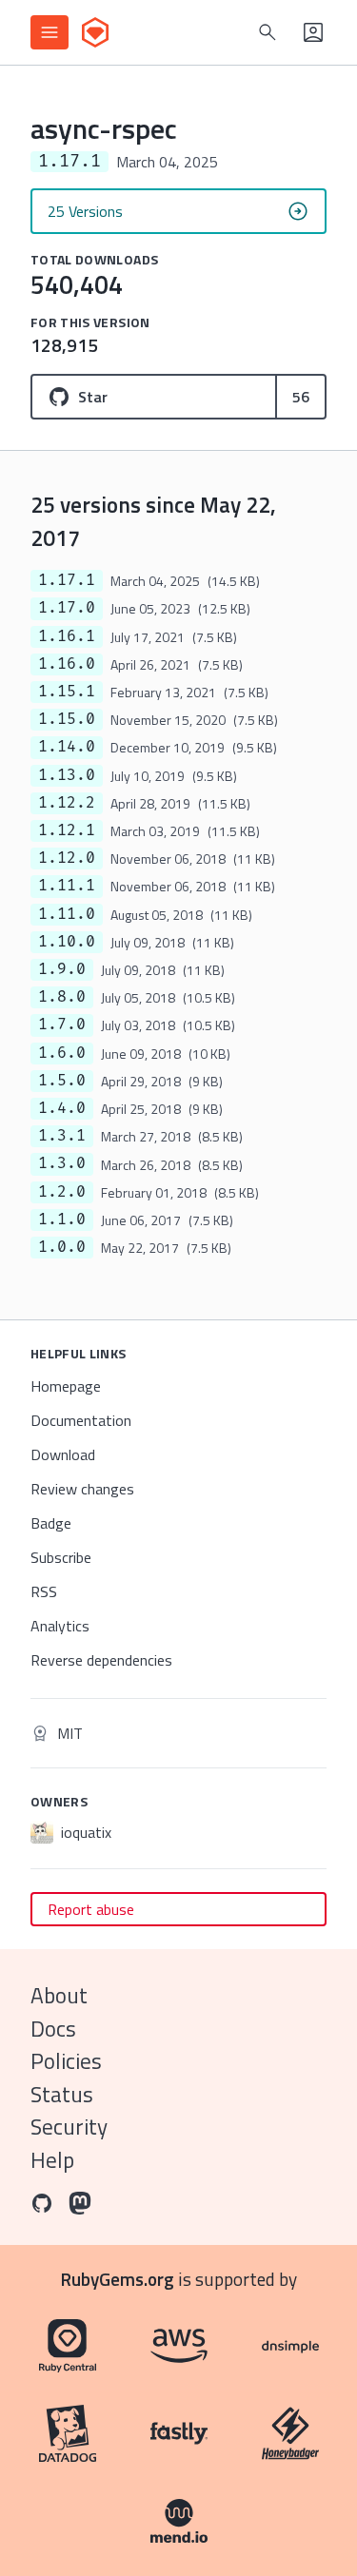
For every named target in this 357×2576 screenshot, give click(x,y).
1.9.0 (62, 969)
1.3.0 (62, 1163)
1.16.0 (67, 664)
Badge (51, 1523)
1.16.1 (67, 636)
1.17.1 (67, 580)
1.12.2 (67, 803)
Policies (66, 2061)
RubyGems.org (118, 2279)
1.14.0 (67, 747)
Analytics (60, 1626)
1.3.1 (62, 1136)
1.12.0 (67, 858)
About (59, 1995)
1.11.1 (67, 886)
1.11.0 (67, 914)
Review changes (82, 1489)
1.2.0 (62, 1192)
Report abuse (91, 1909)
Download (63, 1454)
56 (301, 397)
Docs (53, 2029)
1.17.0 (67, 608)
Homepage (66, 1386)
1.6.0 (62, 1053)
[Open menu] (50, 32)
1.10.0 (67, 942)
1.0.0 (62, 1247)
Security (69, 2127)
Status (62, 2094)
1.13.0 (67, 775)
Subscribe (61, 1557)
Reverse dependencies (101, 1660)
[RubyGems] (95, 32)
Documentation (81, 1420)
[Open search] (268, 32)
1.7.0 (62, 1025)
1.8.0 (62, 997)
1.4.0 (62, 1108)
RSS (44, 1591)
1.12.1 (67, 830)
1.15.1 (67, 692)
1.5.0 (62, 1081)
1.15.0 (67, 719)
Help (52, 2160)
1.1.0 (62, 1220)
